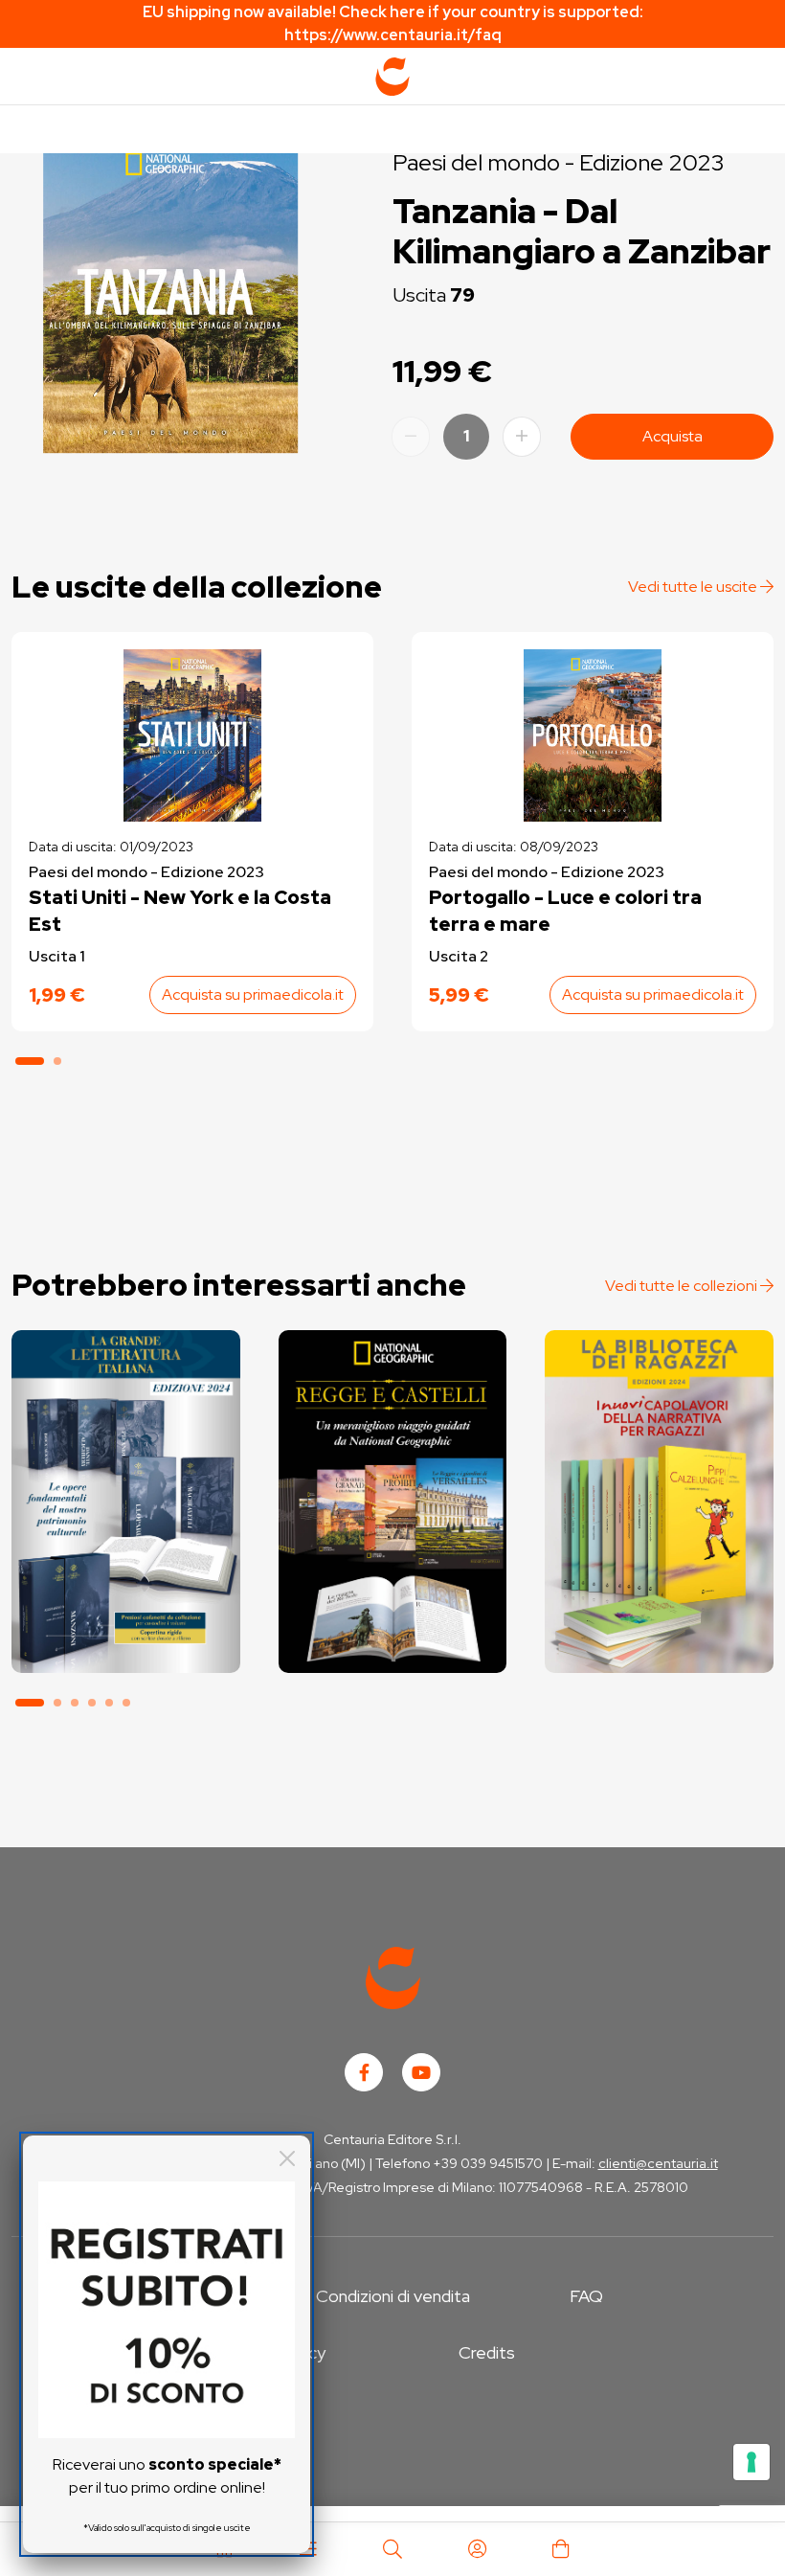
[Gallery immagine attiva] (170, 295)
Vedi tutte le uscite (694, 587)
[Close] (287, 2158)
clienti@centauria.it (658, 2163)
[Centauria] (392, 77)
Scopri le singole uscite (125, 1643)
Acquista (673, 436)
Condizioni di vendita (393, 2296)
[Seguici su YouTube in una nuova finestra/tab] (421, 2072)
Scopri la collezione (126, 1589)
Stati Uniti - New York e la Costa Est (180, 911)
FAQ (586, 2296)
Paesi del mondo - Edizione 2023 (559, 162)
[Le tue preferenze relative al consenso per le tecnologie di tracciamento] (751, 2462)
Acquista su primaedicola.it (253, 994)
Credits (487, 2352)
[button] (30, 1061)
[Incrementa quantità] (522, 437)
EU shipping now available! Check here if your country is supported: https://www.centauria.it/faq (393, 23)
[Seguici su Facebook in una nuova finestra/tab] (364, 2072)
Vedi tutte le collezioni (683, 1286)
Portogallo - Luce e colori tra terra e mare (565, 911)
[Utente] (477, 2549)
